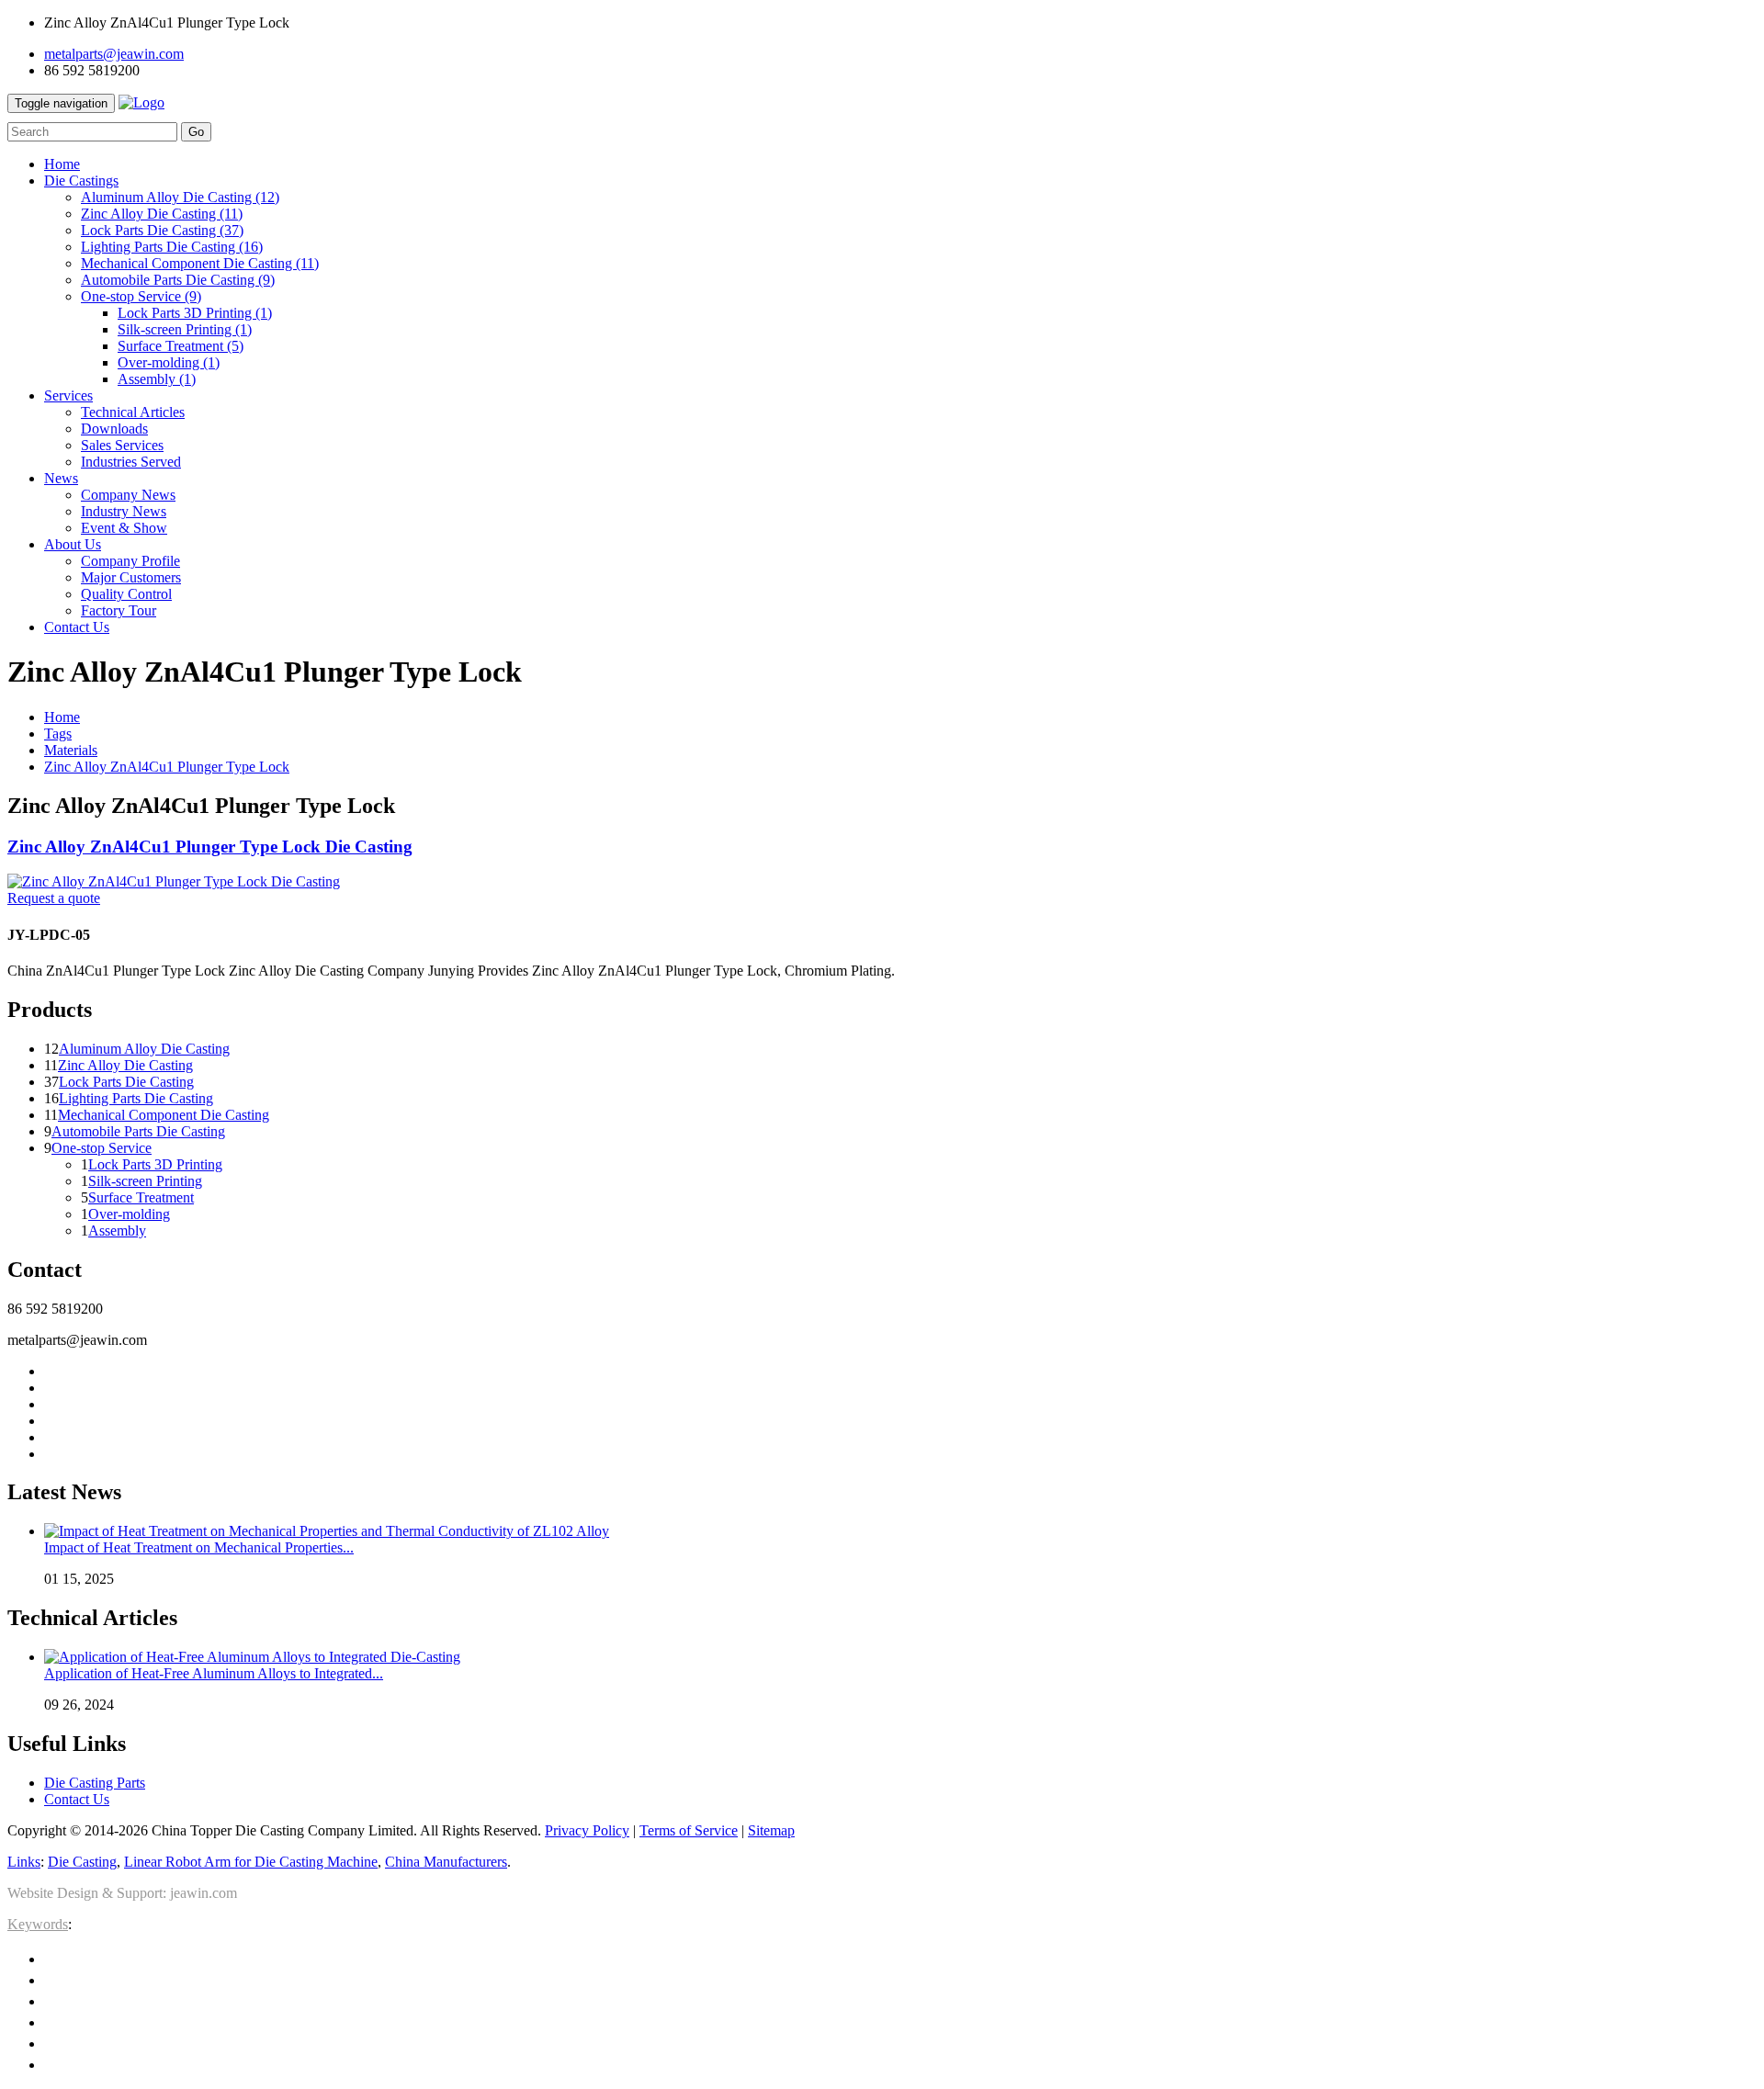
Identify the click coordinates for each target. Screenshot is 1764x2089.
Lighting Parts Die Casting (172, 247)
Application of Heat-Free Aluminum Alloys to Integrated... (214, 1673)
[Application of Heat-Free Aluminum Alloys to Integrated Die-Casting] (252, 1657)
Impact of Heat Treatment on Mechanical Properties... (199, 1547)
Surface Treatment (181, 346)
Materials (71, 750)
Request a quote (54, 898)
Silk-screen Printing (185, 329)
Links (24, 1862)
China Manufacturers (446, 1862)
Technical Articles (133, 412)
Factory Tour (119, 610)
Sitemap (771, 1830)
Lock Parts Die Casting (162, 230)
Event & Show (124, 528)
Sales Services (122, 445)
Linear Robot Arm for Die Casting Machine (251, 1862)
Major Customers (131, 577)
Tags (58, 734)
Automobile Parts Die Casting (178, 280)
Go (196, 132)
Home (62, 717)
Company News (128, 495)
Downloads (114, 429)
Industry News (124, 511)
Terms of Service (689, 1830)
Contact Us (77, 1799)
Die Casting (82, 1862)
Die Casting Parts (95, 1783)
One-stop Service (141, 296)
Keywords (38, 1924)
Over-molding (169, 362)
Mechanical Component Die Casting (200, 263)
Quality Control (126, 594)
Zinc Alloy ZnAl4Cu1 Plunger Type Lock (167, 767)
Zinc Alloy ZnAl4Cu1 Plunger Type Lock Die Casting (210, 847)
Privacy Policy (587, 1830)
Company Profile (130, 561)
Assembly (157, 379)
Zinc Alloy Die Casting (162, 214)
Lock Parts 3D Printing (195, 313)
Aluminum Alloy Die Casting (180, 197)
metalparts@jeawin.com (114, 54)
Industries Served (131, 462)
